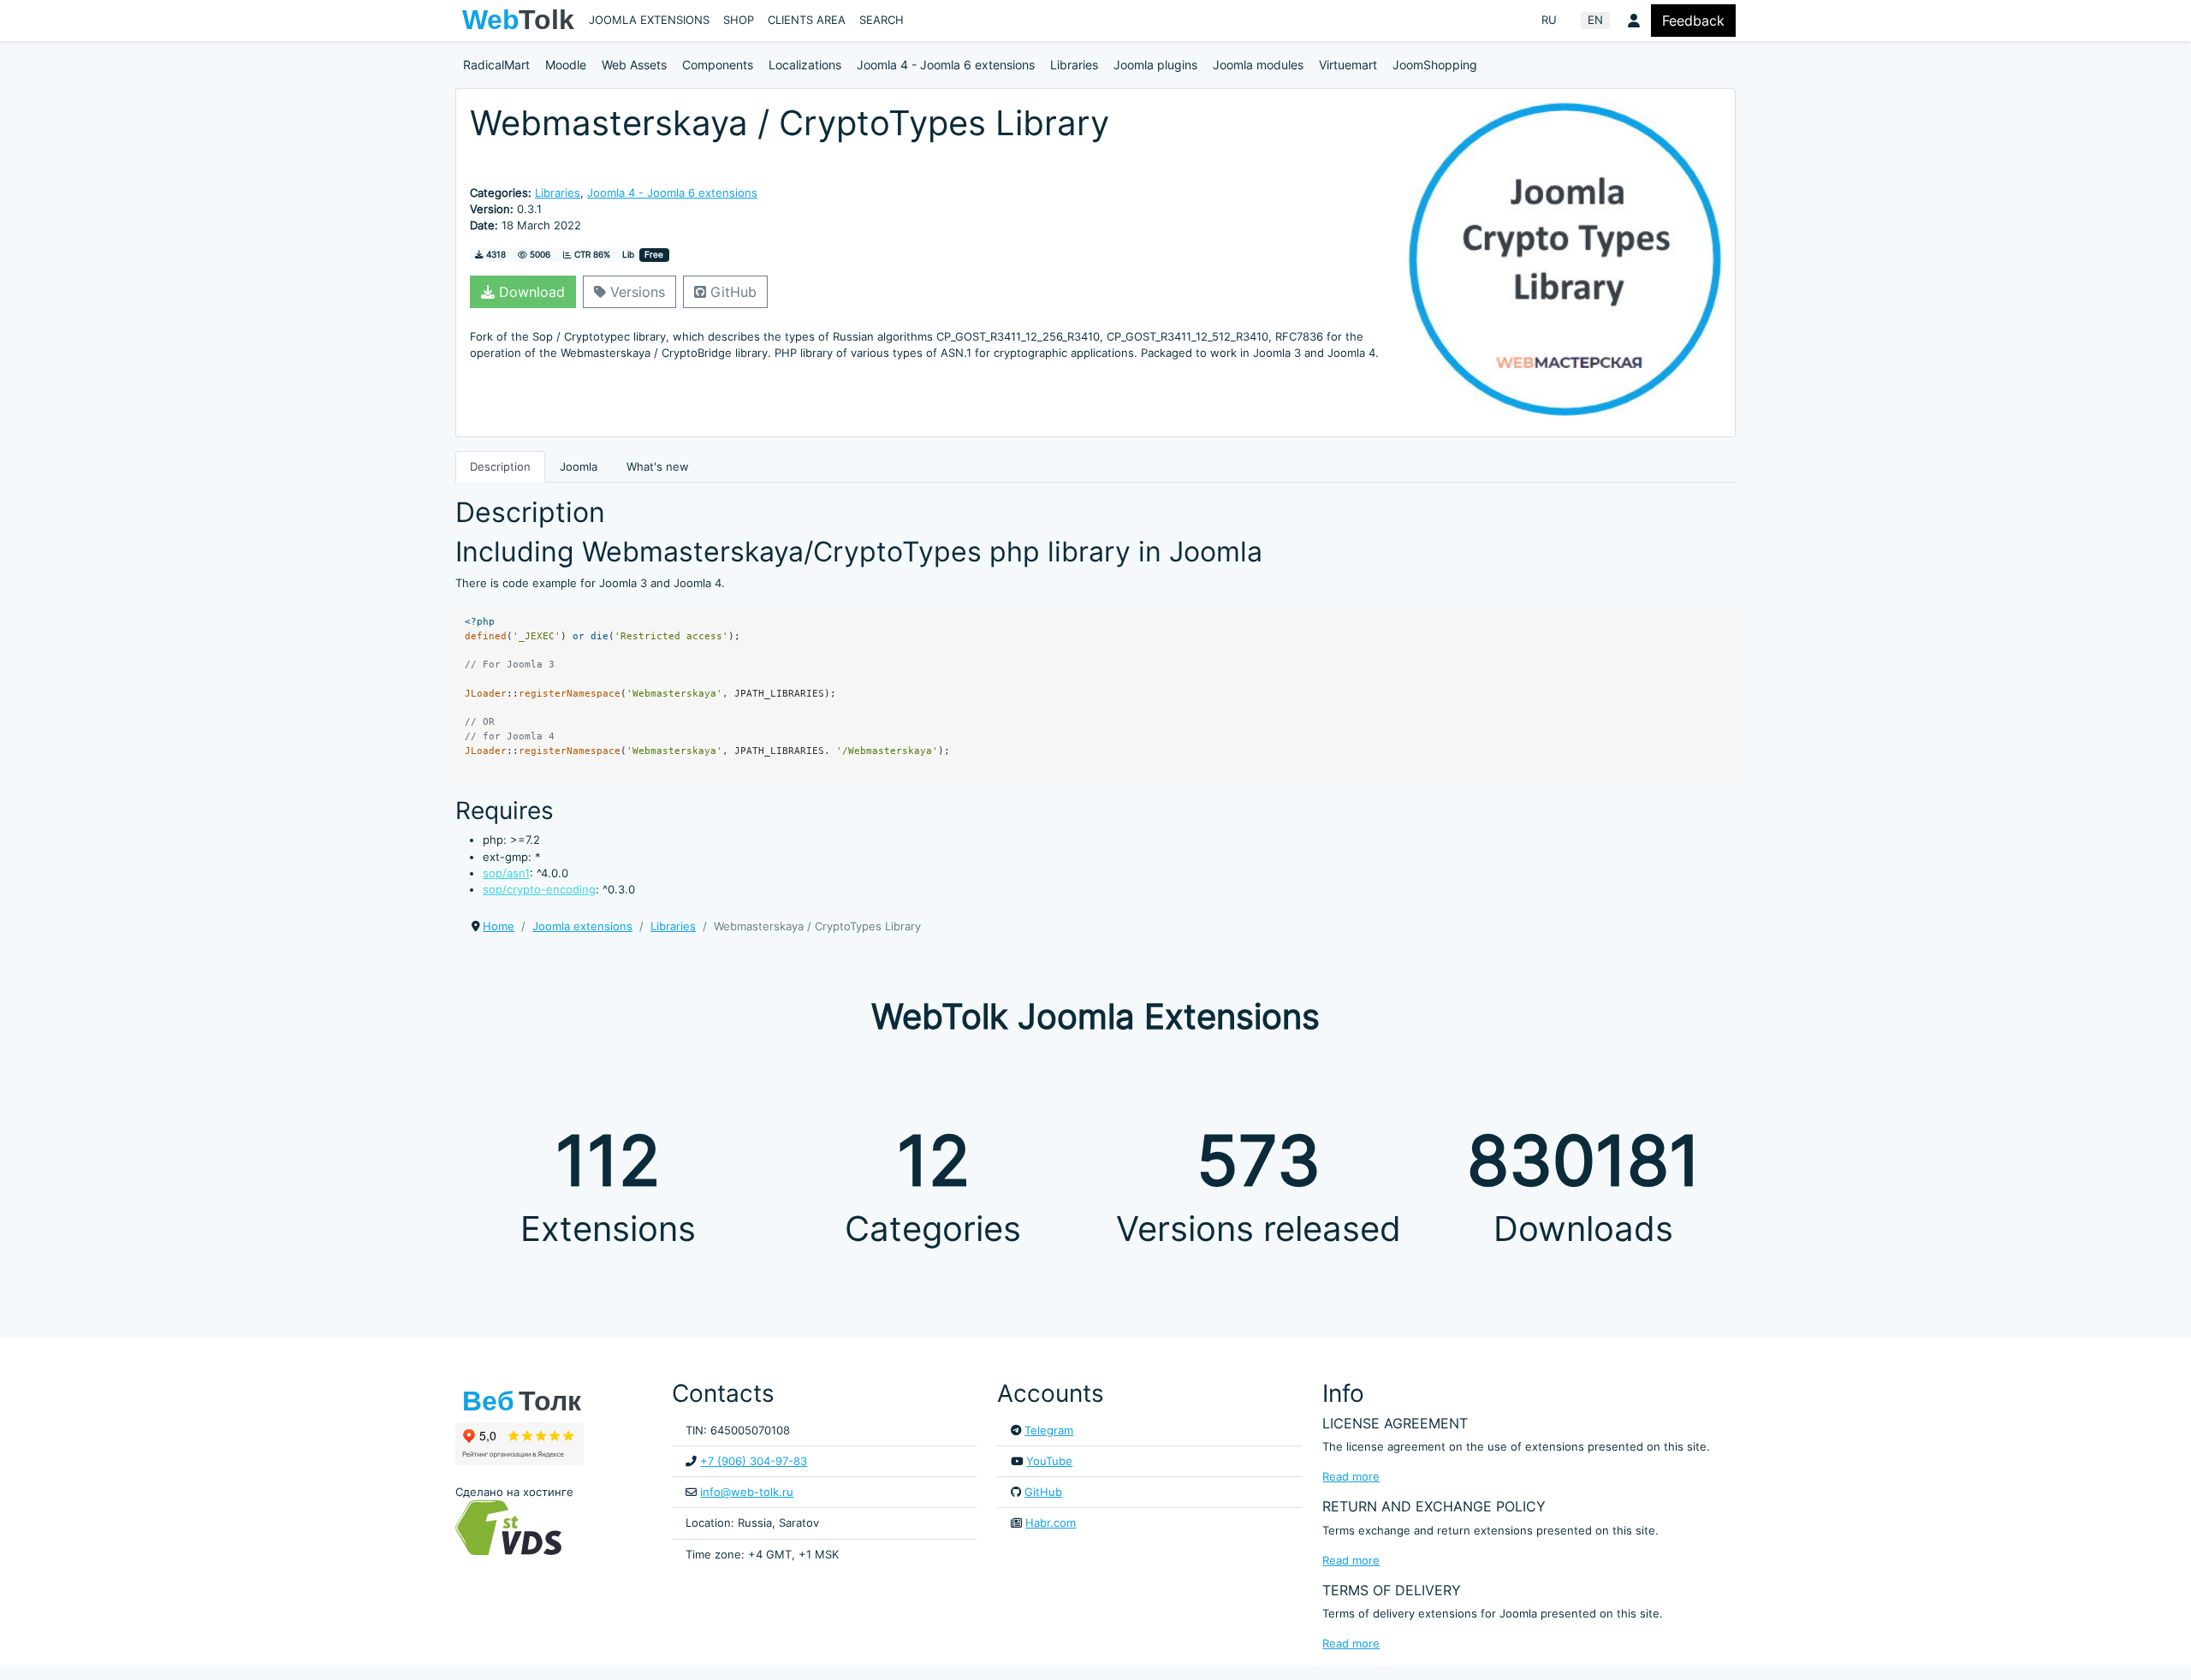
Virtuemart (1348, 65)
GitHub (731, 292)
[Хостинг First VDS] (514, 1526)
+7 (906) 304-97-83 (754, 1461)
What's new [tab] (658, 467)
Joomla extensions (649, 20)
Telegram (1049, 1431)
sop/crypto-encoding (539, 890)
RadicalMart (496, 65)
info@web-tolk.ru (747, 1492)
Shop (739, 20)
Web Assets (634, 65)
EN (1595, 20)
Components (718, 65)
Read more (1351, 1477)
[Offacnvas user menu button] (1634, 21)
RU (1549, 20)
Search (882, 20)
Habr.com (1051, 1523)
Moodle (566, 65)
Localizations (805, 65)
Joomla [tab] (579, 467)
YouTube (1049, 1461)
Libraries (1074, 65)
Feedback (1693, 21)
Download (530, 292)
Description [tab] (500, 467)
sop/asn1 (506, 873)
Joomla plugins (1155, 65)
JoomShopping (1435, 65)
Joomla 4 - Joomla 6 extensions (946, 65)
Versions (635, 292)
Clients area (807, 20)
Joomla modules (1258, 65)
